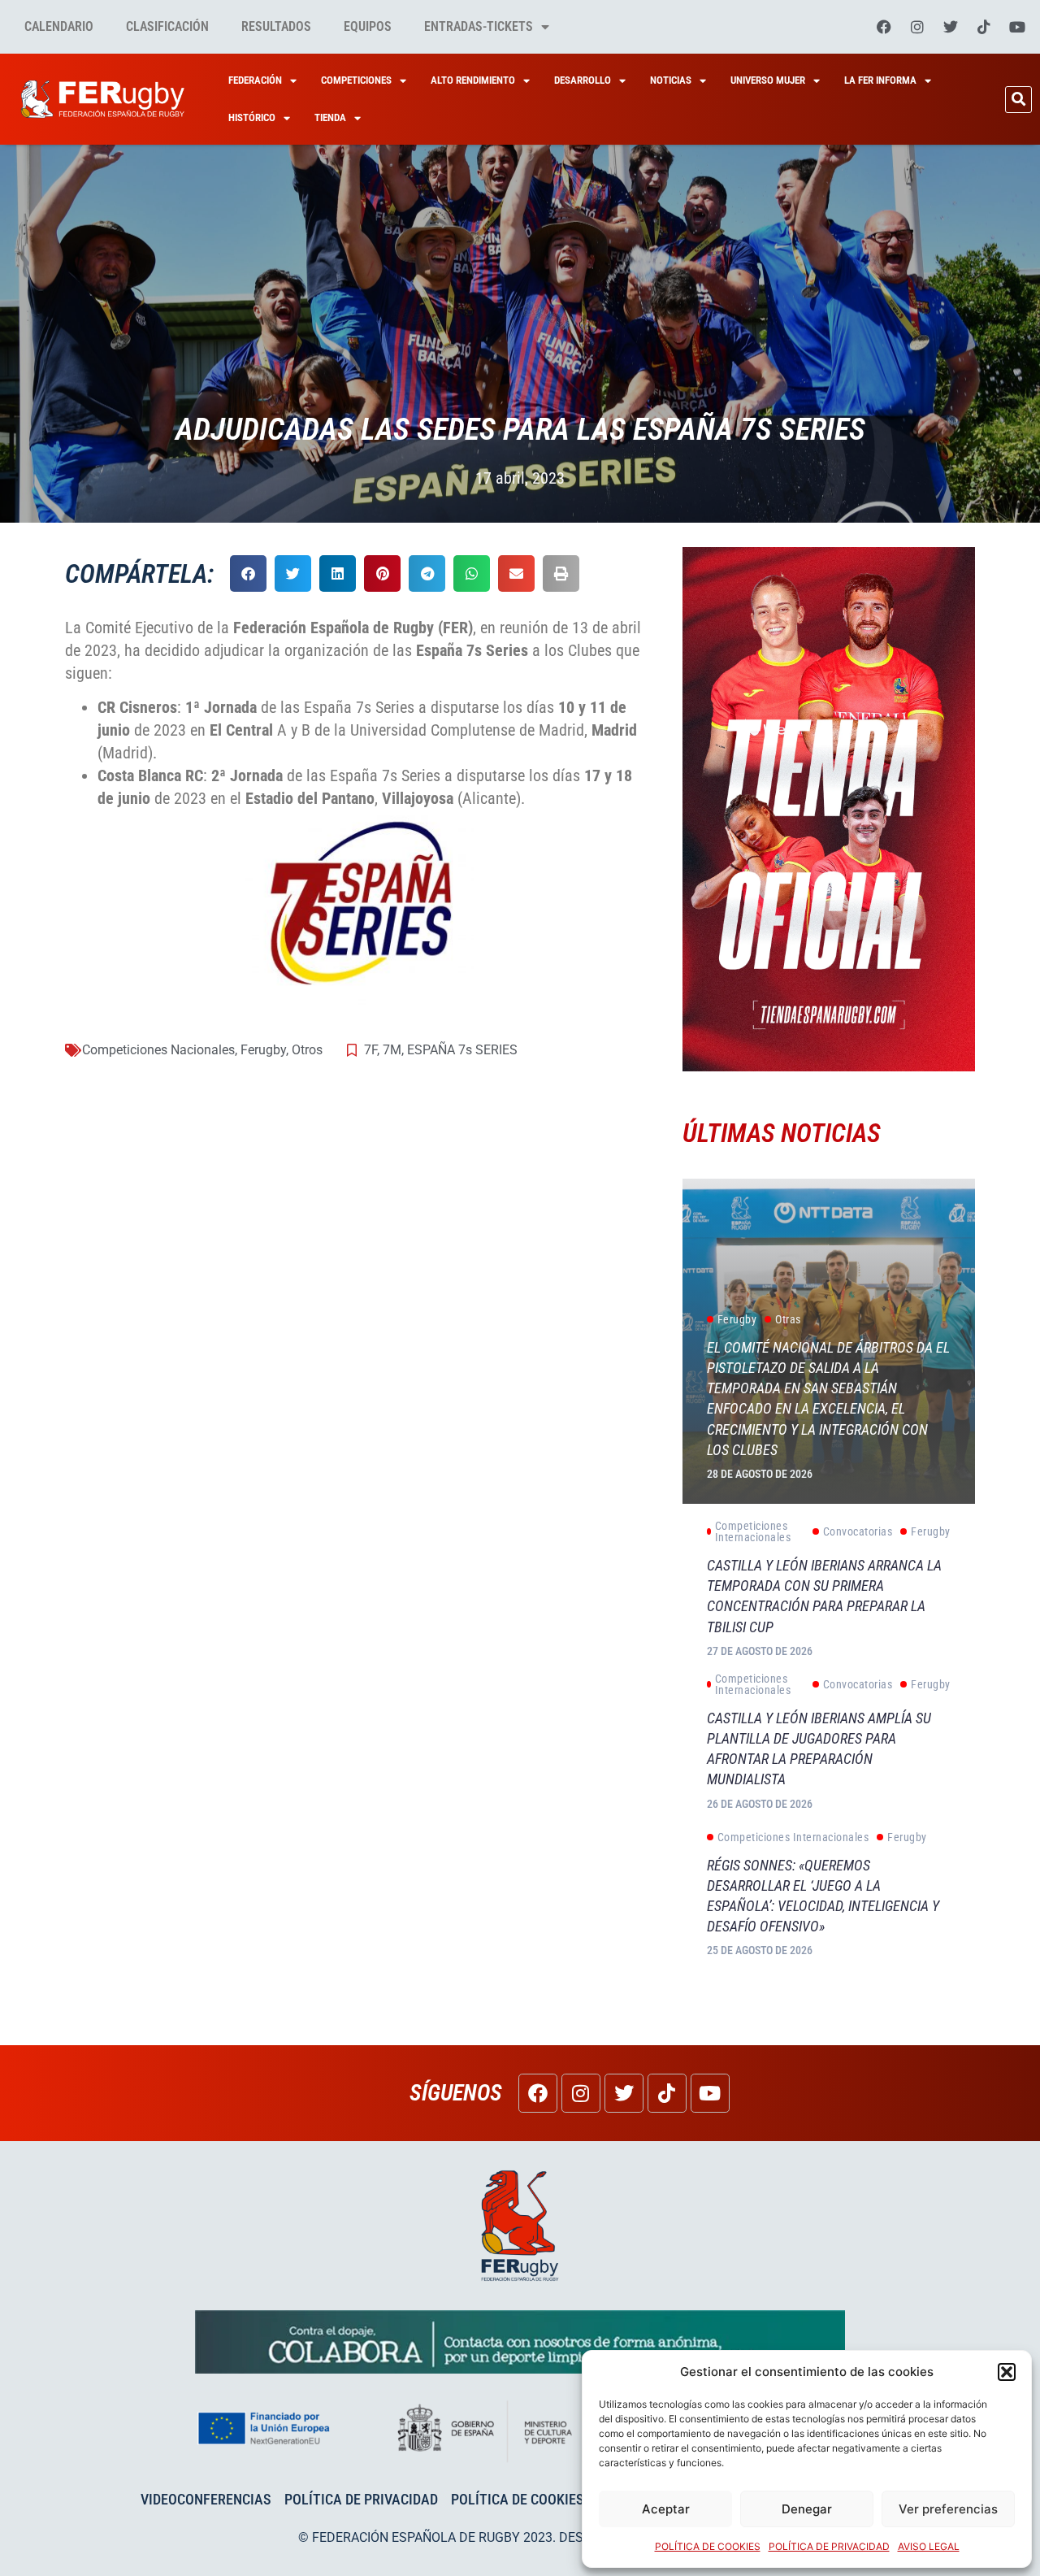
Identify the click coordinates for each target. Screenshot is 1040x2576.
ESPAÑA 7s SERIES (462, 1050)
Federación (255, 80)
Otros (307, 1050)
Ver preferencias (948, 2509)
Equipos (368, 26)
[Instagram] (917, 27)
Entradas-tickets (479, 26)
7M (392, 1050)
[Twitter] (951, 27)
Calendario (59, 26)
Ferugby (263, 1050)
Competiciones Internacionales (753, 1531)
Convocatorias (858, 1531)
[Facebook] (884, 27)
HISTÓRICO (252, 117)
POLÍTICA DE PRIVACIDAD (829, 2546)
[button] (1007, 2372)
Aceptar (666, 2509)
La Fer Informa (880, 80)
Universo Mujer (768, 80)
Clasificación (167, 26)
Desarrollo (583, 80)
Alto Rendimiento (473, 80)
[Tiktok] (984, 27)
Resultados (276, 26)
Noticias (671, 80)
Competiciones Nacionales (158, 1050)
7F (370, 1050)
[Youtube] (1017, 27)
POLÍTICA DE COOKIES (708, 2546)
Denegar (807, 2509)
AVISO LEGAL (929, 2546)
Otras (788, 1319)
